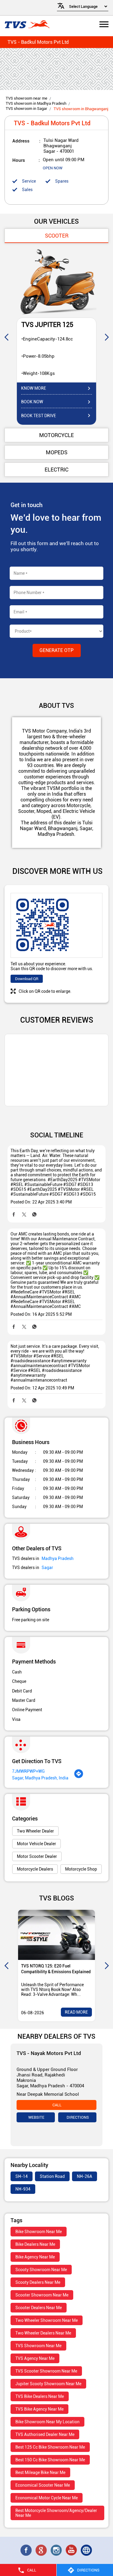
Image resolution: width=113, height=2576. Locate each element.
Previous (6, 337)
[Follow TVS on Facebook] (27, 2550)
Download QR (27, 979)
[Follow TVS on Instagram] (57, 2550)
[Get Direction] (79, 1777)
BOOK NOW (32, 402)
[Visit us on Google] (42, 2550)
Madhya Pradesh (58, 1558)
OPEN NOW (53, 168)
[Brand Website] (87, 2550)
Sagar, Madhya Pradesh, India (40, 1778)
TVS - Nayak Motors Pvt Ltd (49, 2053)
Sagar (47, 1568)
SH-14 (22, 2176)
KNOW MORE (34, 388)
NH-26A (85, 2176)
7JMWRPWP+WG (28, 1771)
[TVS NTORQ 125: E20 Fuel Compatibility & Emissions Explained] (56, 1935)
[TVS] (27, 25)
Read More (76, 2012)
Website (36, 2117)
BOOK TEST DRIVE (39, 416)
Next (107, 337)
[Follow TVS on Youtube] (72, 2550)
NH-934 (23, 2189)
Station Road (52, 2176)
